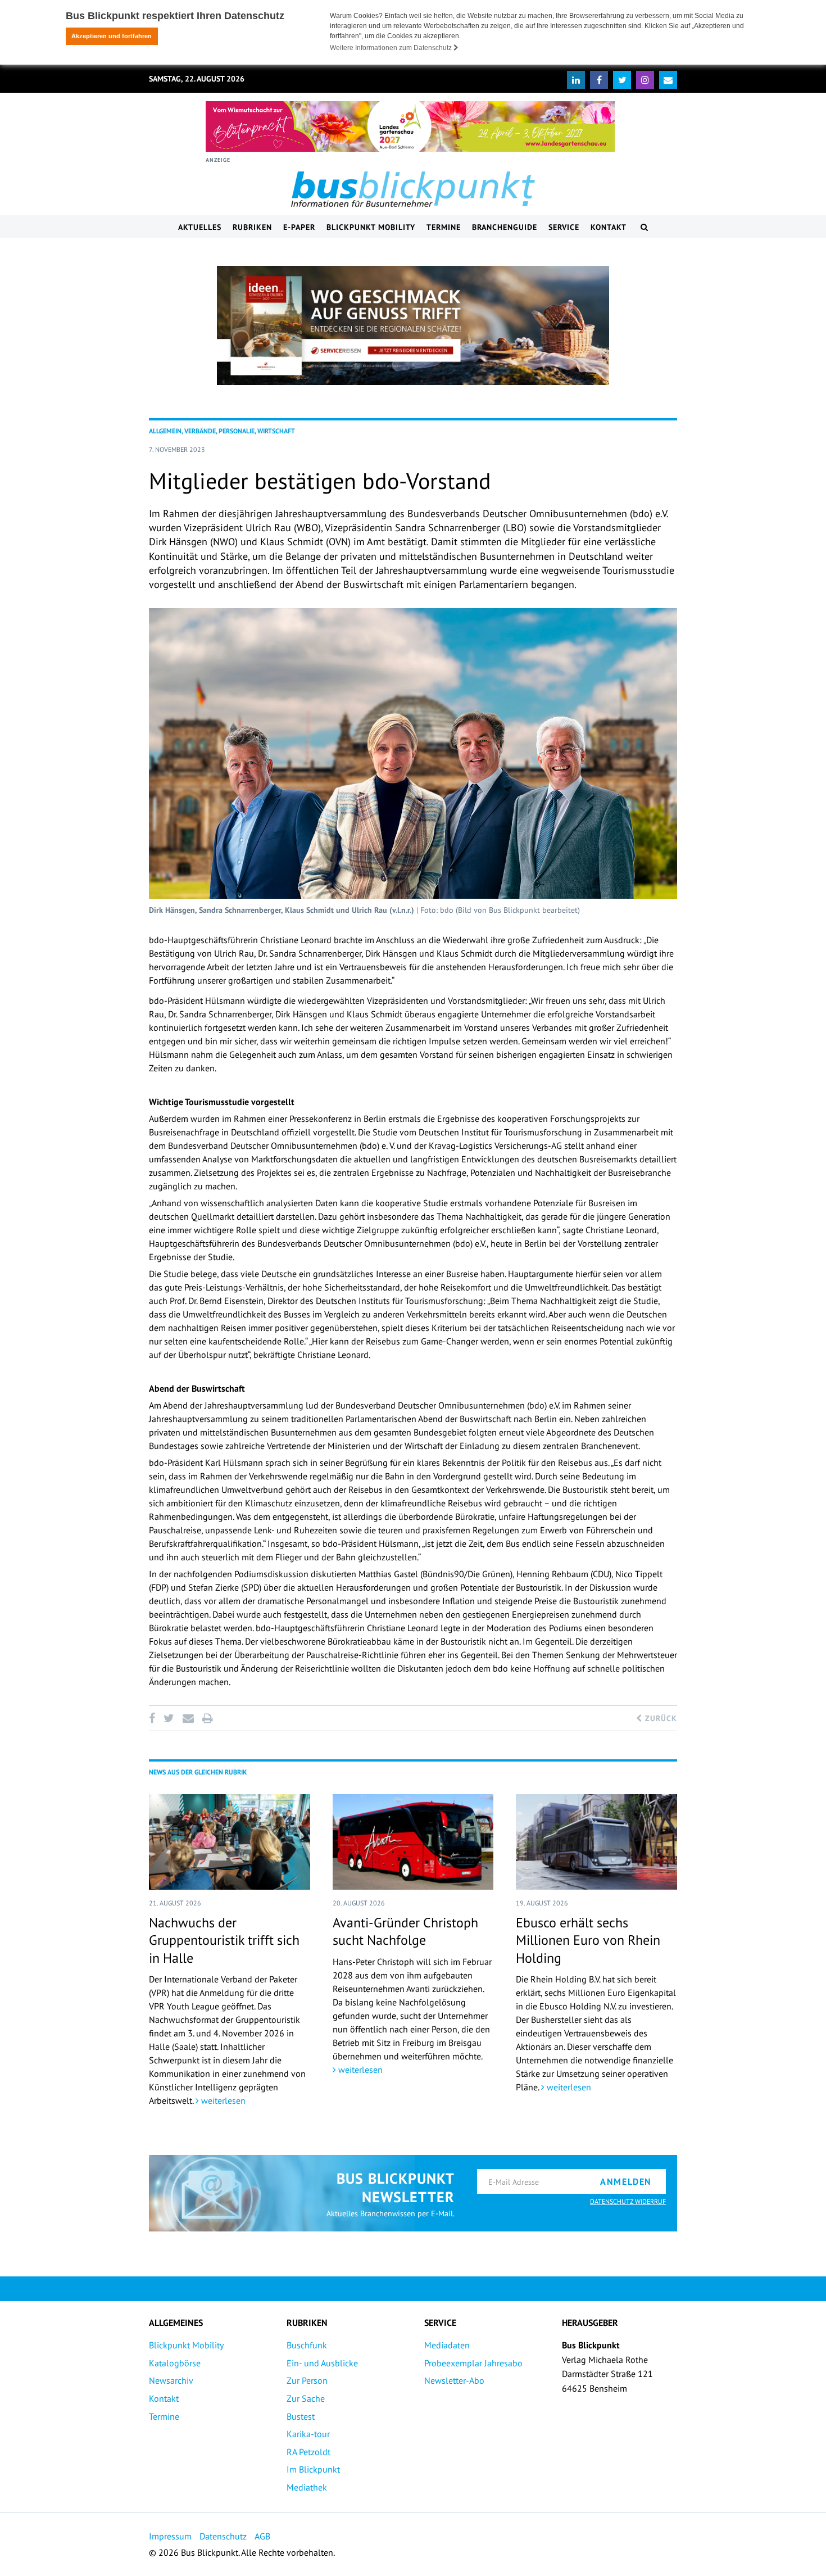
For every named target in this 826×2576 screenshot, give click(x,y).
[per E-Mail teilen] (188, 1718)
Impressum (170, 2536)
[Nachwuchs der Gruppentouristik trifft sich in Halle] (230, 1842)
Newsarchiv (171, 2380)
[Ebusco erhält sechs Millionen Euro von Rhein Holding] (596, 1842)
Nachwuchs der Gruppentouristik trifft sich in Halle (224, 1940)
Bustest (301, 2416)
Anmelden (626, 2181)
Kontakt (609, 227)
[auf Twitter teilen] (169, 1718)
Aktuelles (200, 227)
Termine (444, 227)
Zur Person (307, 2380)
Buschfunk (307, 2345)
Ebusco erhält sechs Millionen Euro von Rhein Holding (588, 1940)
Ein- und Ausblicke (322, 2363)
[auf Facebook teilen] (154, 1718)
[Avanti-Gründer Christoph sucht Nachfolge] (413, 1842)
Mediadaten (447, 2345)
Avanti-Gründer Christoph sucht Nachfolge (405, 1931)
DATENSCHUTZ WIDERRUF (628, 2201)
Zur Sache (306, 2398)
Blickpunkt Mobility (371, 227)
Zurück (660, 1718)
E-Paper (299, 227)
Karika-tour (308, 2434)
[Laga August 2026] (410, 126)
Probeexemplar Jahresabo (473, 2363)
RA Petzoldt (308, 2452)
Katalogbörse (175, 2363)
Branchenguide (505, 227)
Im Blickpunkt (313, 2469)
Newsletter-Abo (454, 2380)
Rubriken (252, 227)
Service (564, 227)
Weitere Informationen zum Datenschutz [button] (392, 48)
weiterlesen (222, 2100)
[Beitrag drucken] (207, 1718)
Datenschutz (223, 2536)
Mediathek (307, 2487)
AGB (262, 2536)
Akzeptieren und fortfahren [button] (112, 36)
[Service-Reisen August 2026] (413, 325)
